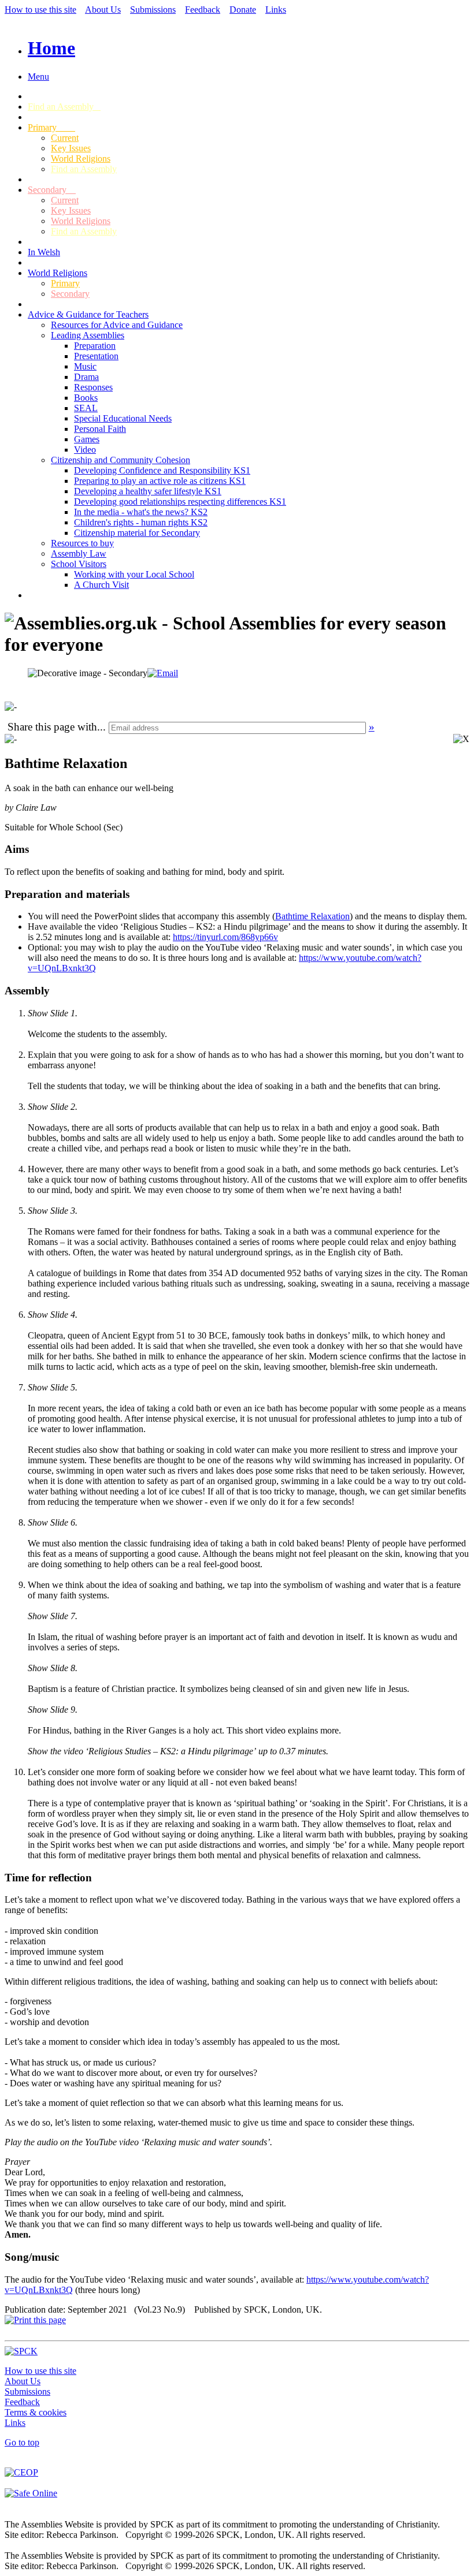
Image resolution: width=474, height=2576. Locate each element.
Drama (86, 377)
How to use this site (40, 10)
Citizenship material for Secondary (137, 533)
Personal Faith (100, 429)
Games (87, 439)
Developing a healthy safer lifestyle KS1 (148, 491)
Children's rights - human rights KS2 (141, 522)
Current (65, 138)
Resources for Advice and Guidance (117, 325)
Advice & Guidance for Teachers (88, 314)
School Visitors (79, 564)
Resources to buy (82, 543)
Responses (93, 387)
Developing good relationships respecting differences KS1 (180, 502)
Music (85, 366)
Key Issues (71, 148)
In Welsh (44, 252)
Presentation (96, 356)
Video (85, 450)
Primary (51, 127)
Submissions (153, 10)
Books (86, 398)
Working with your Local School (134, 574)
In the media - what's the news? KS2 (141, 512)
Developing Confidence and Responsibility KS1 (162, 470)
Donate (243, 10)
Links (276, 10)
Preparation (95, 346)
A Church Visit (101, 585)
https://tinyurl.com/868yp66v (225, 937)
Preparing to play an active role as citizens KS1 (160, 481)
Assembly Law (79, 553)
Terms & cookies (36, 2412)
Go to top (22, 2442)
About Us (103, 10)
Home (51, 48)
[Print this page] (35, 2320)
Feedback (203, 10)
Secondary (52, 190)
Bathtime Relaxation (312, 916)
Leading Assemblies (88, 335)
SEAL (86, 408)
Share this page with (52, 727)
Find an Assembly (64, 107)
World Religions (81, 159)
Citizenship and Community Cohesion (121, 460)
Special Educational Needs (123, 418)
